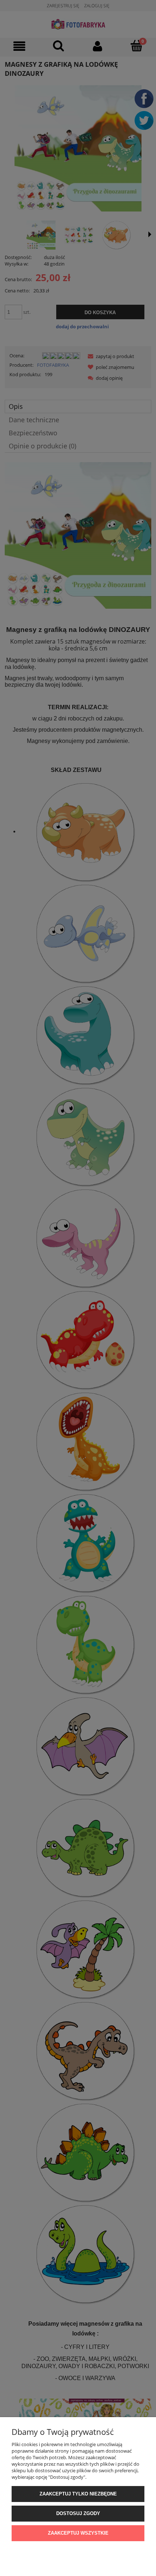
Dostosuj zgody (78, 2513)
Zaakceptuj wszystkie (78, 2533)
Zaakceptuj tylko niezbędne (78, 2494)
